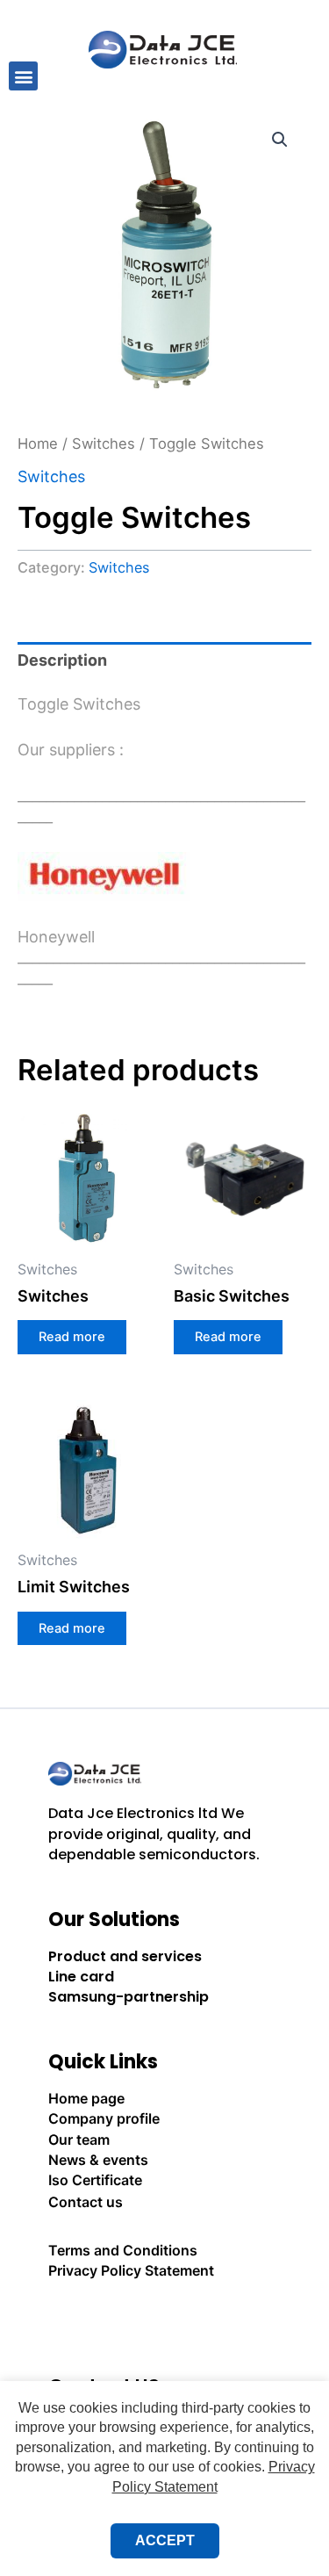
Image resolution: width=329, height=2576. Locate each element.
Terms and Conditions (123, 2250)
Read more (72, 1337)
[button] (23, 76)
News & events (98, 2160)
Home (38, 444)
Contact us (86, 2202)
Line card (81, 1977)
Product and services (125, 1956)
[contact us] (165, 2319)
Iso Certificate (95, 2180)
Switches (104, 444)
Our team (79, 2139)
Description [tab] (62, 660)
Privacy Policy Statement (131, 2270)
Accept (165, 2540)
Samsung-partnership (129, 1997)
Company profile (104, 2118)
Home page (86, 2098)
